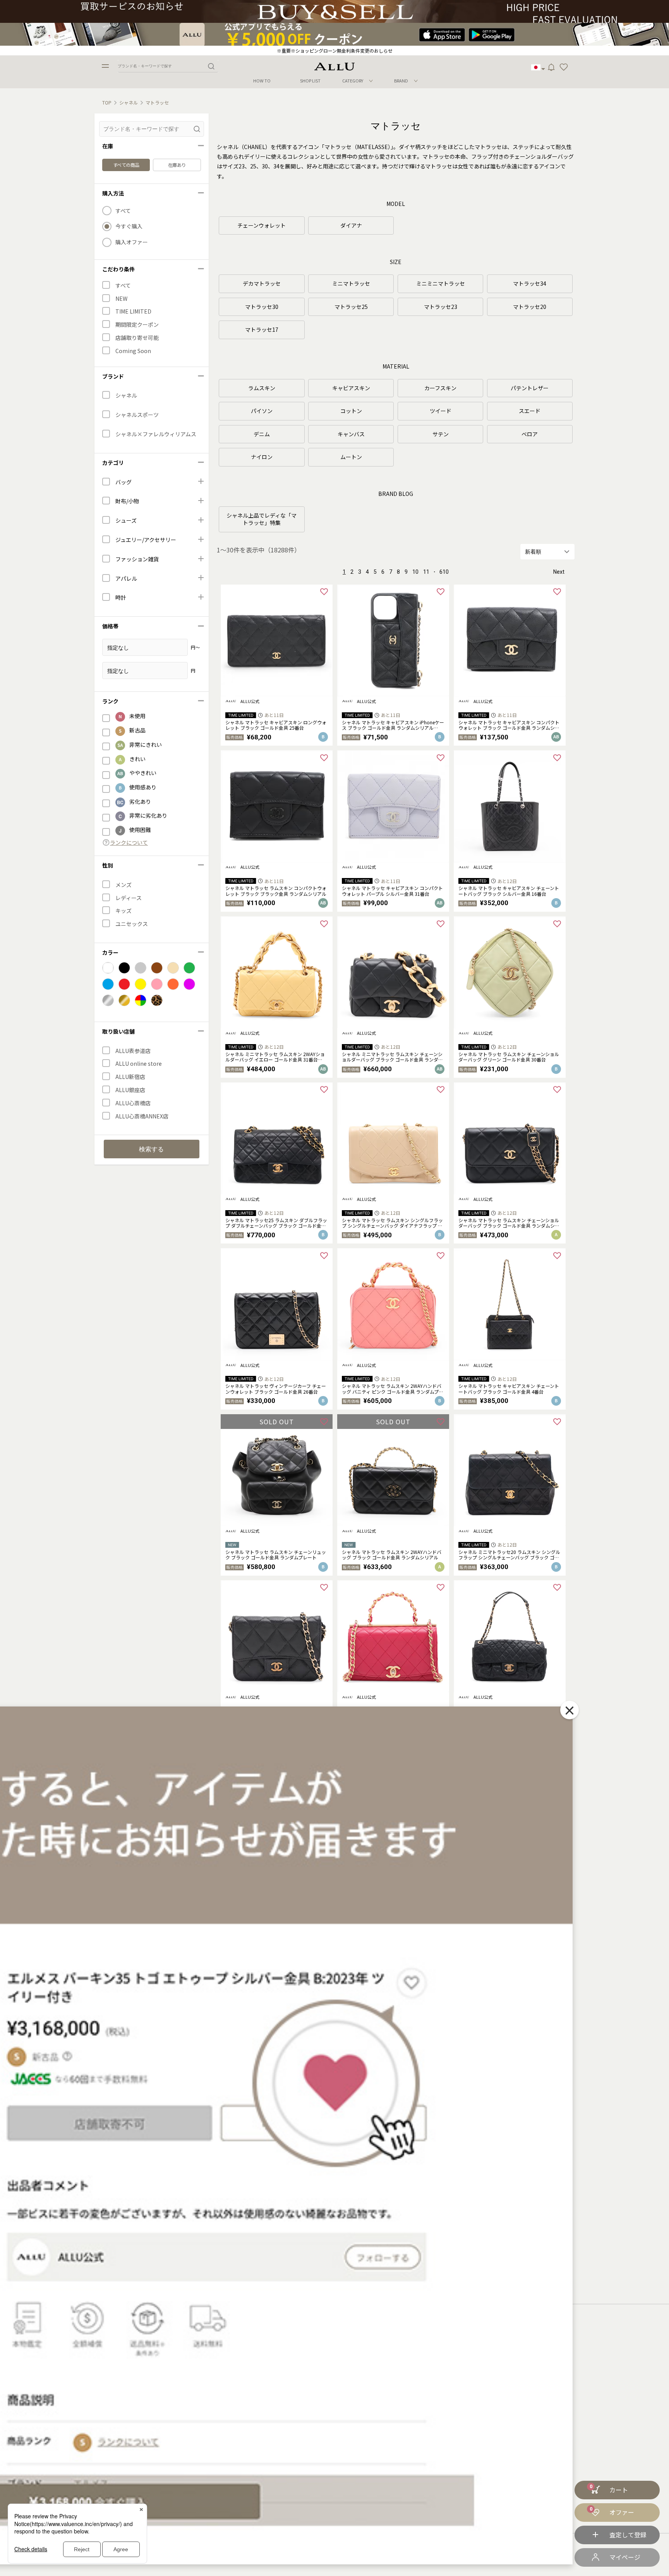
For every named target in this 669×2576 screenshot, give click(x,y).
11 (426, 572)
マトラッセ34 (530, 283)
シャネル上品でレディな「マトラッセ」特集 (262, 519)
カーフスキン (440, 388)
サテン (441, 434)
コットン (351, 411)
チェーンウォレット (262, 225)
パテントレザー (530, 388)
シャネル (129, 103)
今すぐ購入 (129, 226)
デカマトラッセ (262, 283)
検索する (151, 1149)
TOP (107, 103)
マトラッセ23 (441, 307)
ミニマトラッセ (351, 283)
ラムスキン (262, 388)
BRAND (401, 81)
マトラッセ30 (262, 307)
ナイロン (262, 457)
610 (444, 572)
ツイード (441, 411)
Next (559, 572)
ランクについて (129, 843)
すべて (123, 211)
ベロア (530, 434)
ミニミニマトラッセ (441, 283)
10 (415, 572)
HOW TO (262, 81)
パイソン (262, 411)
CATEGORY (353, 81)
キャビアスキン (351, 388)
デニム (262, 434)
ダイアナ (351, 225)
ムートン (351, 457)
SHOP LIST (310, 81)
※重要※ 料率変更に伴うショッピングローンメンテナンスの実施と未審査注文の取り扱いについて (334, 51)
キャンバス (351, 434)
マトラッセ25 (351, 307)
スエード (530, 411)
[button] (564, 67)
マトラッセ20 (530, 307)
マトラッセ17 (262, 329)
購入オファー (132, 242)
